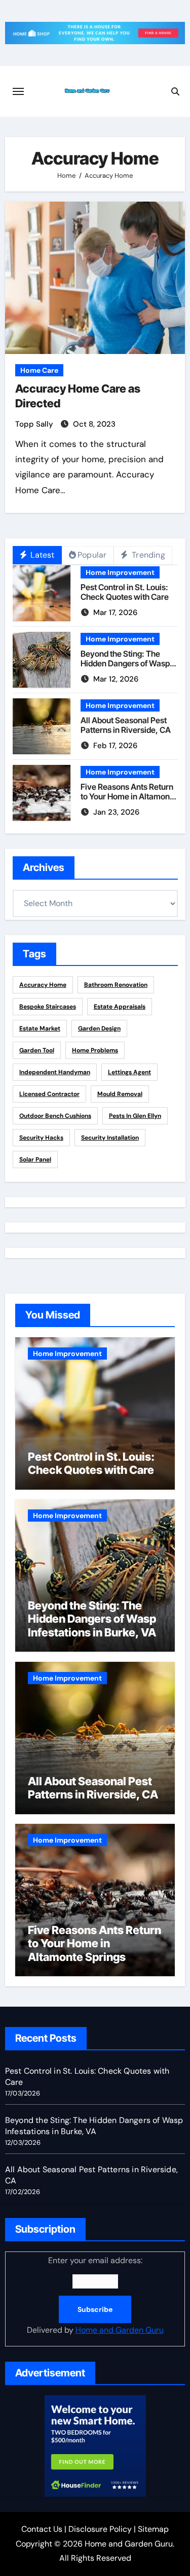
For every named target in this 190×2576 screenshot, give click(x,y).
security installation (110, 1138)
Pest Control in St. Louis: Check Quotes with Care (125, 592)
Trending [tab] (147, 555)
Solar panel (35, 1160)
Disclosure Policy (100, 2529)
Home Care (39, 370)
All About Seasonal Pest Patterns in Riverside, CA (126, 725)
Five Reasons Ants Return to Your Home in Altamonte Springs (129, 796)
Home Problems (95, 1050)
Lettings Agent (129, 1072)
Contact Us (42, 2529)
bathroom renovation (116, 985)
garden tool (37, 1050)
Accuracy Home (43, 985)
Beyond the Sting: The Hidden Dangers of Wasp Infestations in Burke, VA (125, 663)
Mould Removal (120, 1094)
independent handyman (55, 1072)
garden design (99, 1028)
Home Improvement (120, 572)
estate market (40, 1028)
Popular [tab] (92, 555)
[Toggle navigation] (18, 91)
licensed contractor (49, 1094)
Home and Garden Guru (120, 2330)
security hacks (41, 1138)
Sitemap (153, 2529)
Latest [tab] (41, 555)
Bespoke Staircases (48, 1007)
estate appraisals (120, 1007)
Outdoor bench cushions (55, 1116)
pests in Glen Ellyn (135, 1116)
